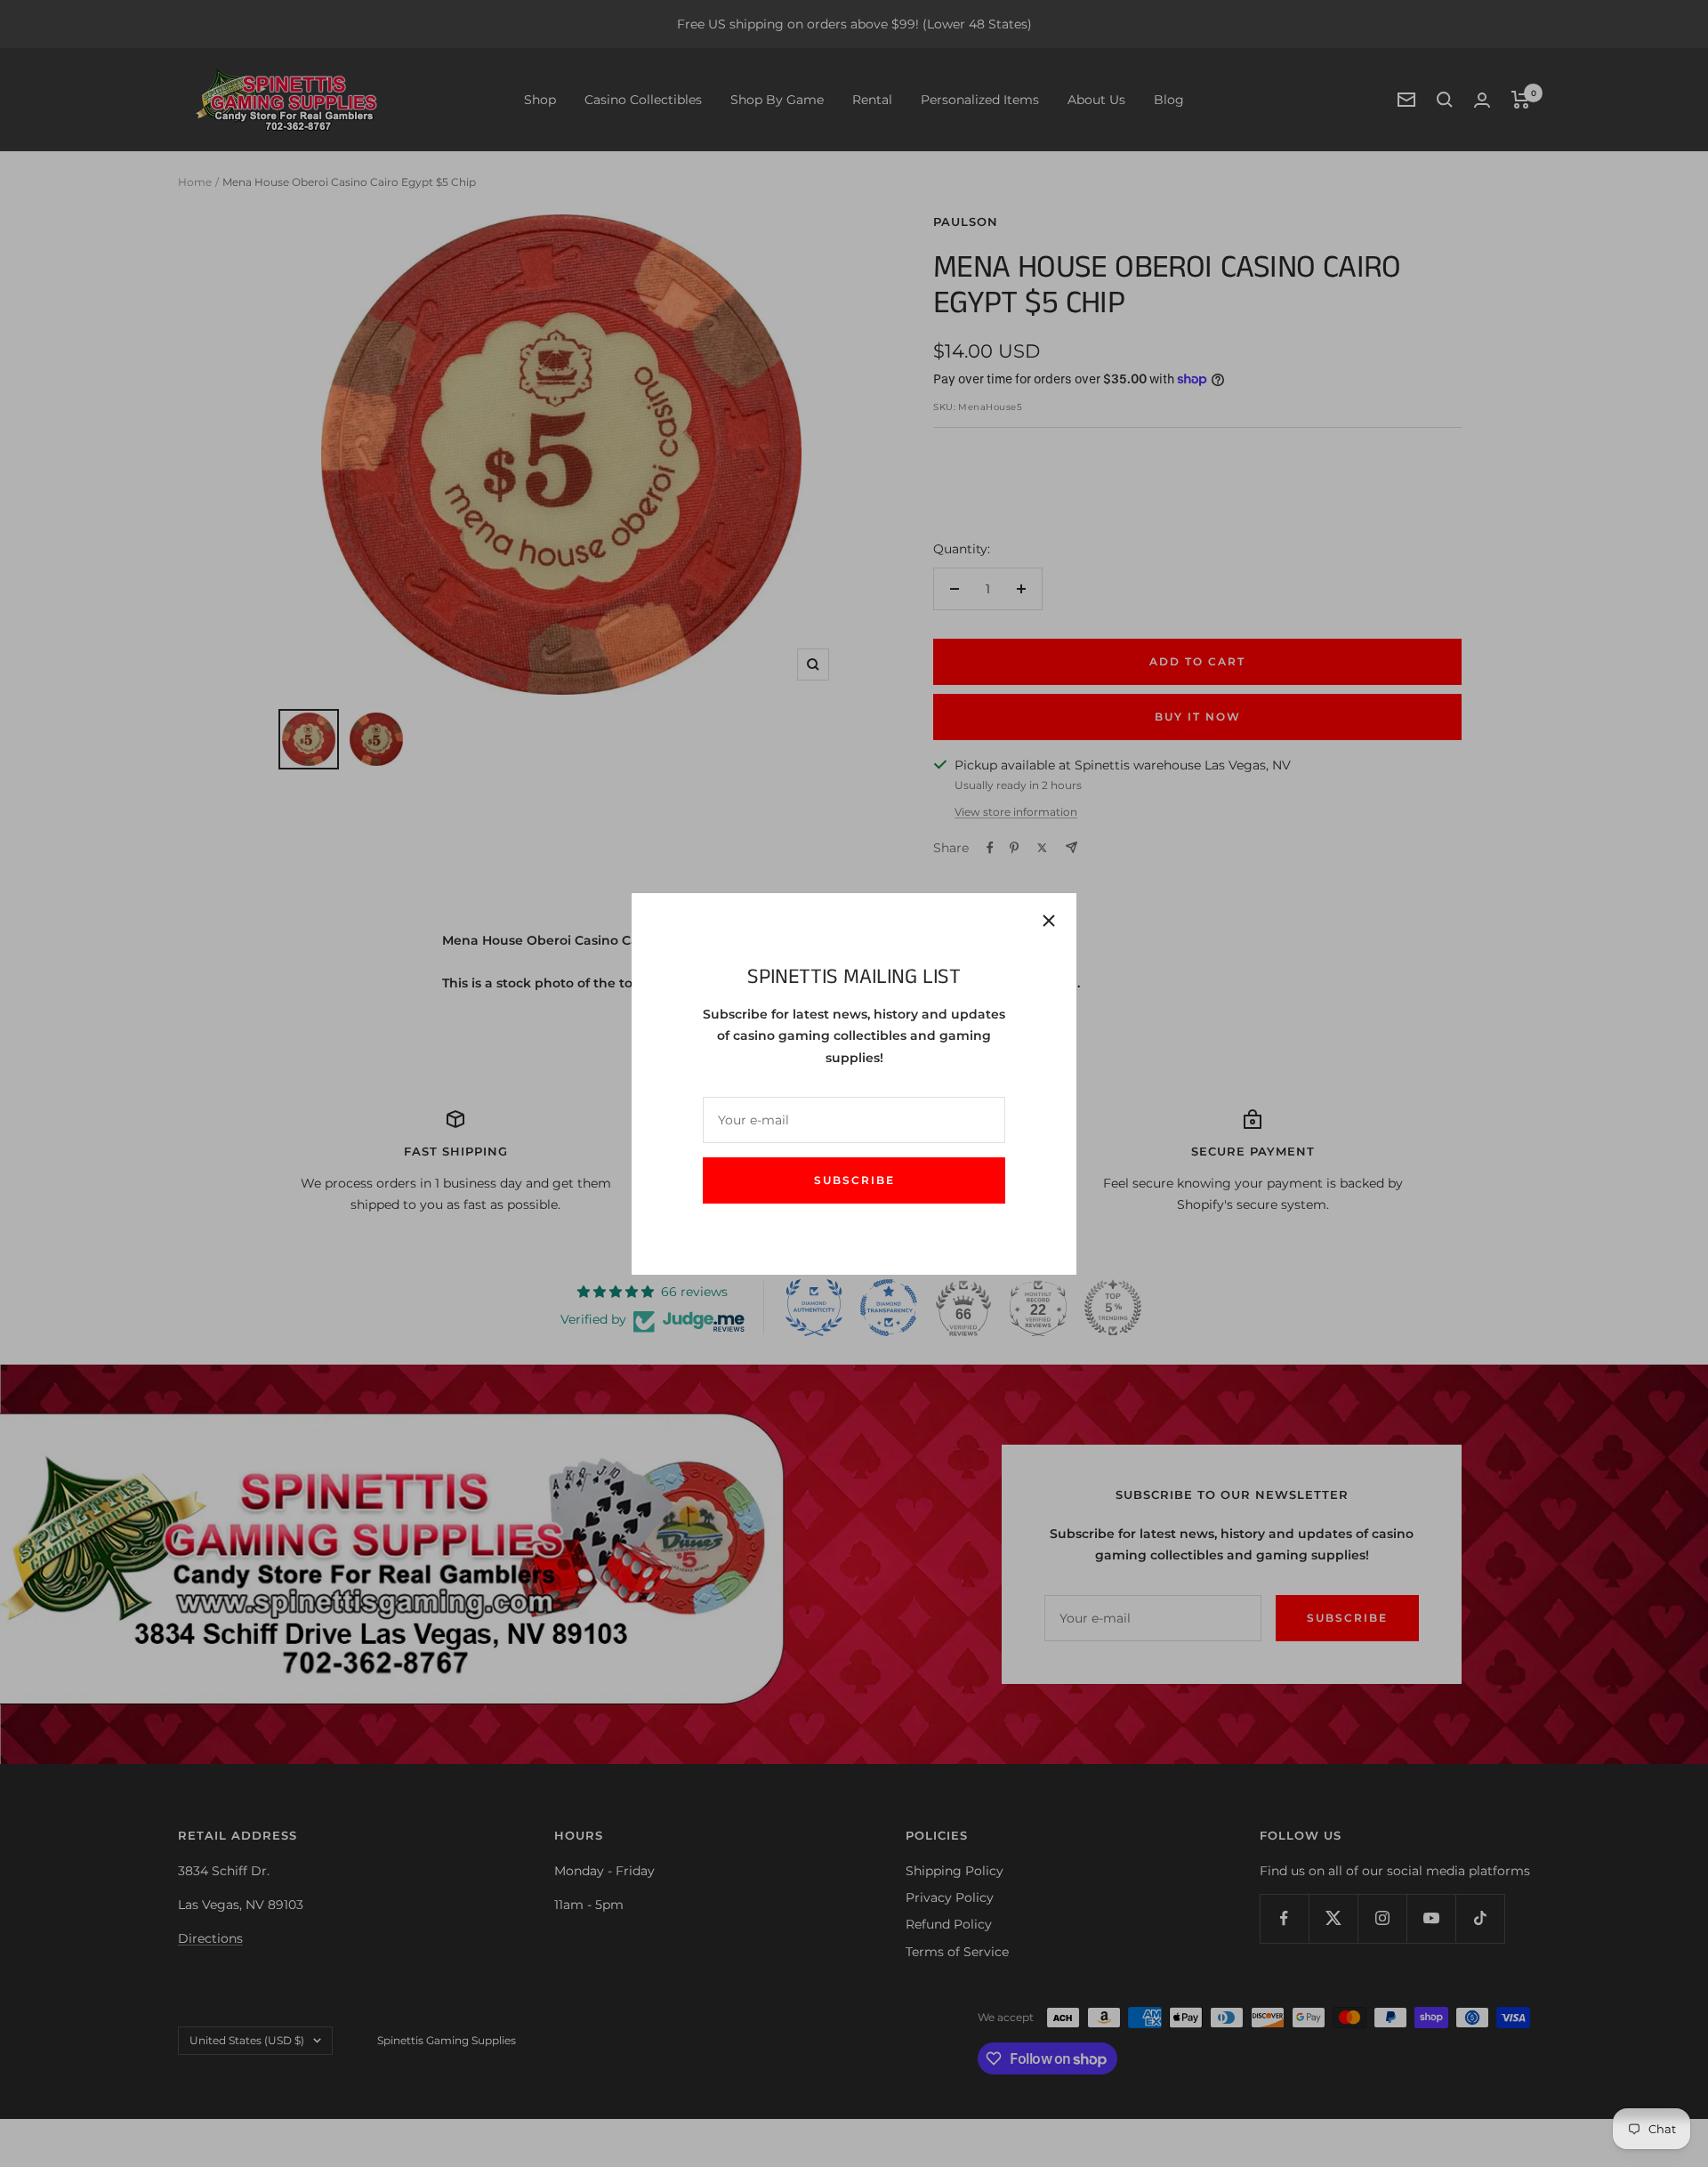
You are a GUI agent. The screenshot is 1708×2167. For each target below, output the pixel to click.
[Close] (1049, 921)
